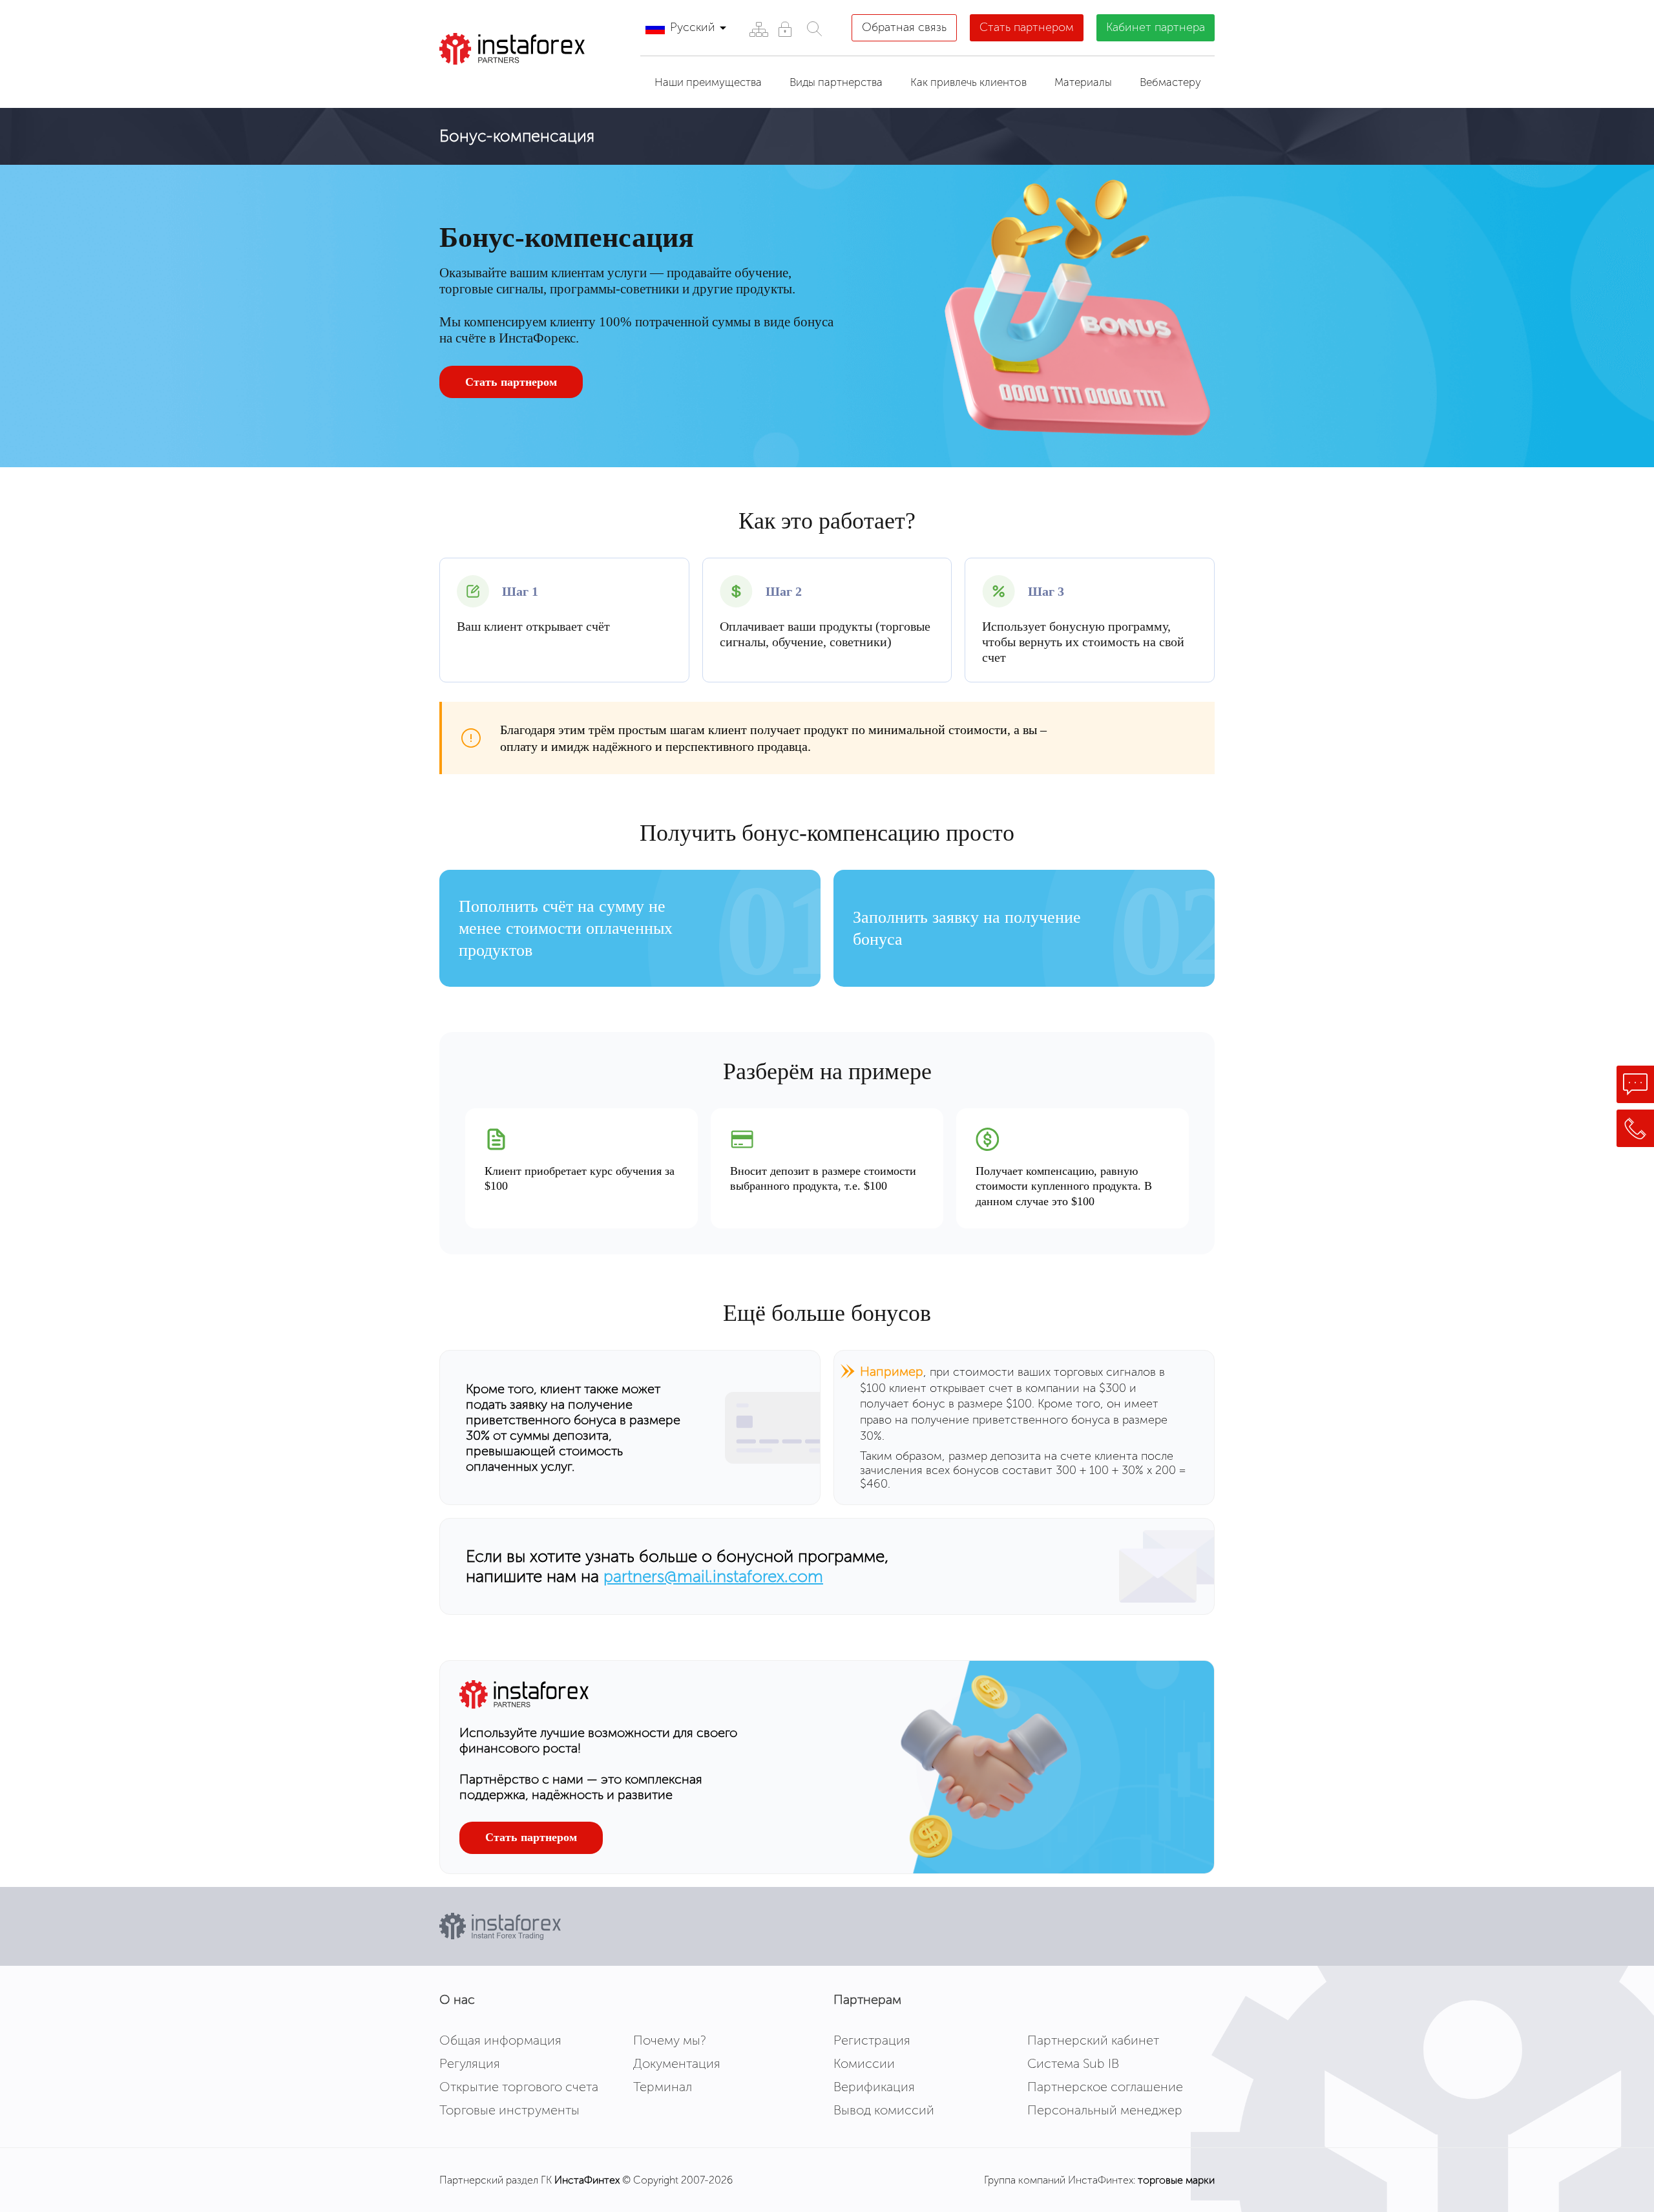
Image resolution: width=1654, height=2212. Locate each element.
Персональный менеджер (1105, 2110)
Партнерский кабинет (1093, 2040)
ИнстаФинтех (587, 2180)
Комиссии (864, 2063)
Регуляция (470, 2063)
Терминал (663, 2087)
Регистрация (872, 2040)
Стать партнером (1027, 27)
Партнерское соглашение (1105, 2087)
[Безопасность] (785, 29)
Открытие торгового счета (519, 2087)
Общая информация (500, 2040)
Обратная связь (904, 27)
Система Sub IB (1073, 2063)
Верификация (874, 2087)
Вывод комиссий (884, 2110)
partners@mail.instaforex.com (713, 1576)
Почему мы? (670, 2040)
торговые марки (1176, 2180)
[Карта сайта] (758, 29)
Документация (677, 2063)
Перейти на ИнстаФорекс (535, 81)
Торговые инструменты (509, 2110)
